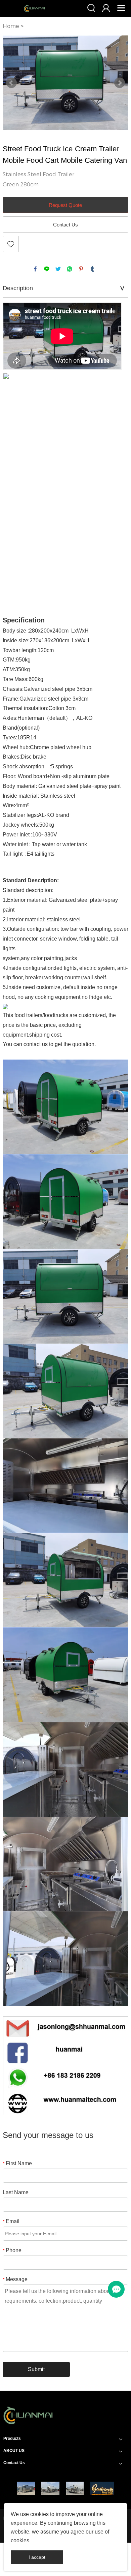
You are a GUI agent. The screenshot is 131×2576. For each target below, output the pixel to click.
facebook (35, 269)
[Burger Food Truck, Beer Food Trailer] (75, 2488)
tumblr (92, 269)
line (47, 269)
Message (15, 2279)
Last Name (16, 2192)
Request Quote (65, 205)
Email (11, 2221)
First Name (17, 2163)
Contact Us (65, 225)
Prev (11, 83)
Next (120, 83)
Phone (12, 2250)
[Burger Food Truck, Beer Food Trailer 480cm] (50, 2488)
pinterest (81, 269)
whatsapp (70, 269)
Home (11, 26)
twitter (58, 269)
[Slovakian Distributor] (102, 2488)
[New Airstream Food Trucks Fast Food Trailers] (26, 2488)
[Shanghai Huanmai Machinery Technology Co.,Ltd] (28, 2426)
